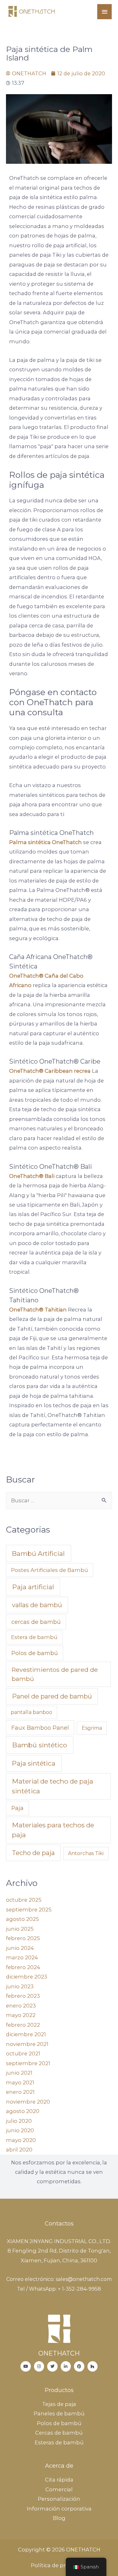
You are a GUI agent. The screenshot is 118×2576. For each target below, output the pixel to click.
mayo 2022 (21, 2015)
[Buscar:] (59, 1500)
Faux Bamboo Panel (40, 1728)
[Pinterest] (79, 2366)
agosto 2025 (22, 1919)
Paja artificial (33, 1587)
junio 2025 (20, 1929)
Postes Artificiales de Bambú (50, 1570)
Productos (59, 2390)
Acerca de (59, 2466)
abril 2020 (19, 2150)
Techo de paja (33, 1853)
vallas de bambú (37, 1605)
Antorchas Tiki (86, 1853)
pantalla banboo (31, 1712)
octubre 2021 (23, 2053)
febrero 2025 (23, 1938)
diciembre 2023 (27, 1977)
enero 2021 (20, 2092)
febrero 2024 (23, 1967)
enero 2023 (21, 2006)
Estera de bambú (34, 1637)
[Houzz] (93, 2366)
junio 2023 (20, 1986)
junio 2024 (20, 1948)
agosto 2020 (23, 2111)
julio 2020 (19, 2121)
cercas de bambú (36, 1622)
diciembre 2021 (26, 2034)
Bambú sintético (40, 1745)
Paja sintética (34, 1763)
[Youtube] (26, 2366)
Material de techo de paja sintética (53, 1786)
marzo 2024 (22, 1957)
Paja (17, 1808)
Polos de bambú (35, 1653)
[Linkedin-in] (66, 2366)
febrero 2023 (23, 1996)
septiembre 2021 (28, 2063)
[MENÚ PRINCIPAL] (104, 12)
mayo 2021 (20, 2082)
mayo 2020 (21, 2140)
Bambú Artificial (38, 1554)
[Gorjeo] (52, 2366)
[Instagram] (39, 2366)
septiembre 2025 (29, 1910)
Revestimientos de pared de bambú (55, 1674)
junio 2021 (19, 2073)
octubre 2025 (24, 1900)
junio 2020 (20, 2130)
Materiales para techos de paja (53, 1830)
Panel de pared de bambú (52, 1696)
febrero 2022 (23, 2025)
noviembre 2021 (27, 2044)
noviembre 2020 (28, 2102)
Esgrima (92, 1728)
